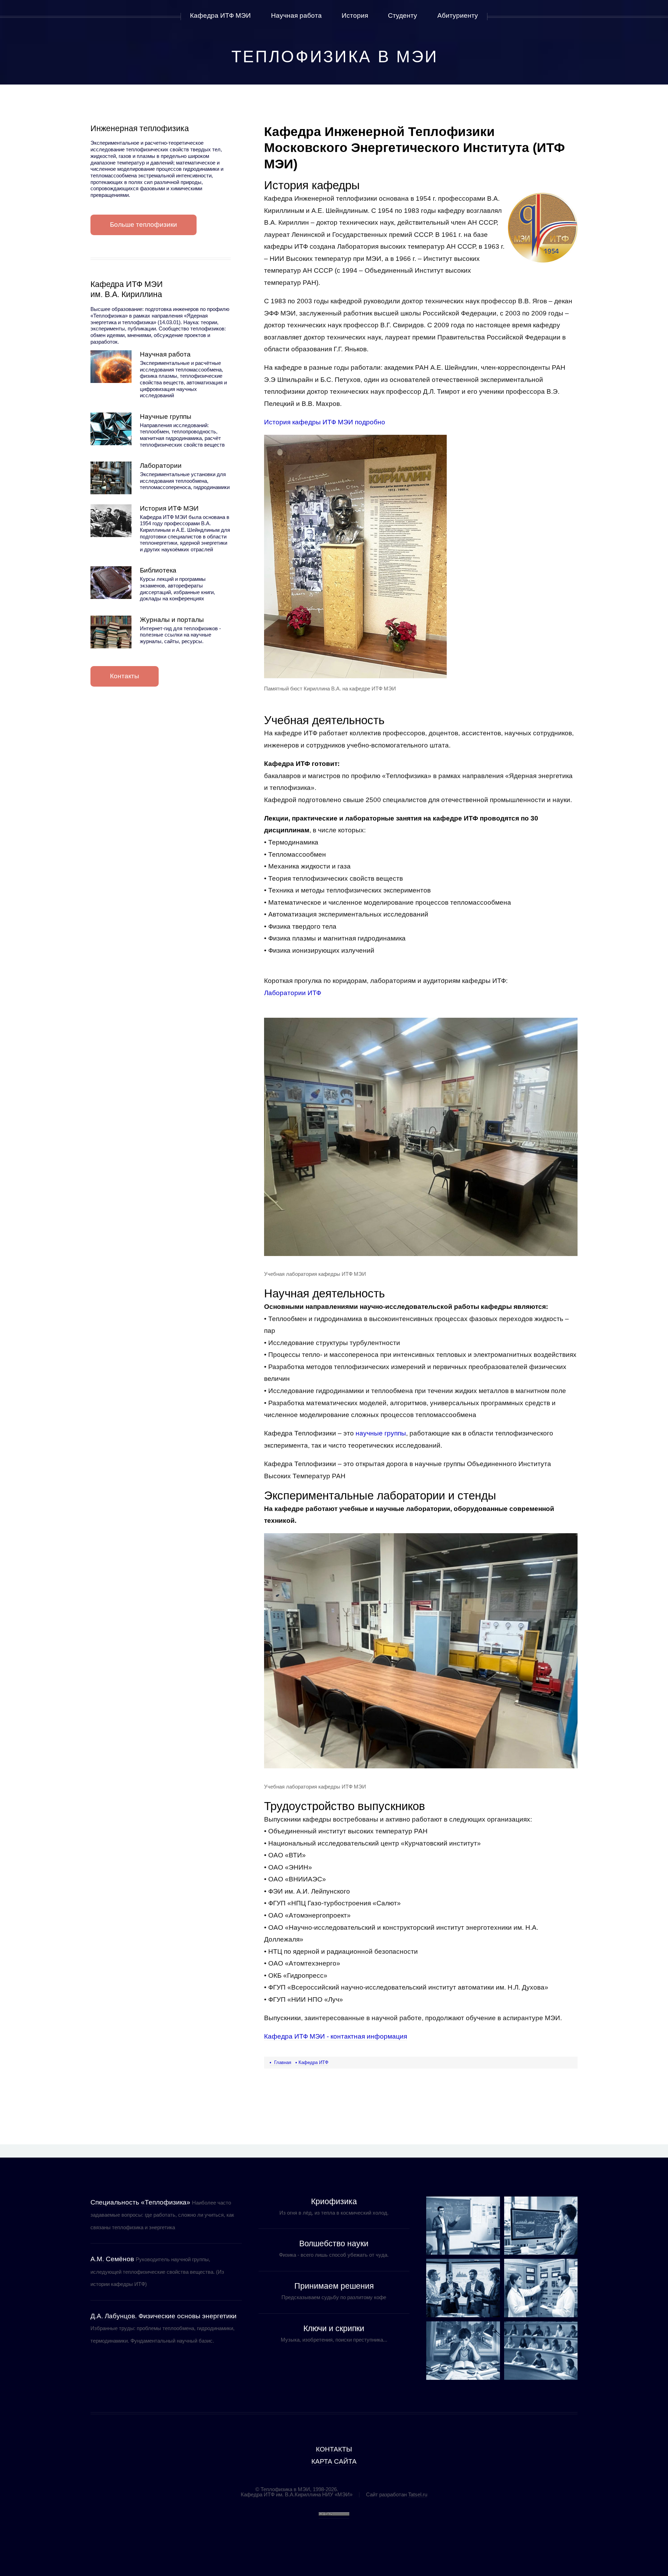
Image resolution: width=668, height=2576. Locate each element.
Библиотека (158, 570)
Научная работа (165, 354)
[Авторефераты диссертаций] (463, 2351)
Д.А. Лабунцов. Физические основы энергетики (164, 2316)
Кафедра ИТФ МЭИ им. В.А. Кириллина (127, 289)
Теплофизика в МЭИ (335, 57)
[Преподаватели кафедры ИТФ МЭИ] (463, 2226)
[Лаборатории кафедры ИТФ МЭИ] (111, 478)
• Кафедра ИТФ (312, 2062)
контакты (334, 2449)
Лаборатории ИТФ (293, 993)
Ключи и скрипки (334, 2328)
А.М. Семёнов (112, 2259)
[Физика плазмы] (463, 2288)
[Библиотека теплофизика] (111, 583)
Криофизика (334, 2201)
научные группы (381, 1433)
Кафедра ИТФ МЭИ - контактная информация (336, 2036)
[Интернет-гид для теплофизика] (111, 632)
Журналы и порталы (172, 620)
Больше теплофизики (144, 225)
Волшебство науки (334, 2243)
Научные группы (166, 417)
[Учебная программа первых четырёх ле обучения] (541, 2351)
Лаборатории (161, 466)
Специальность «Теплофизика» (140, 2202)
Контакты (125, 676)
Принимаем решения (334, 2286)
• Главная (280, 2062)
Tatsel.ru (418, 2494)
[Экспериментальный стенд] (541, 2288)
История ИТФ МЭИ (169, 508)
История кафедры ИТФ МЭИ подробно (325, 422)
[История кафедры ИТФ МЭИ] (111, 521)
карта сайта (334, 2461)
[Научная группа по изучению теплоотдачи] (541, 2226)
